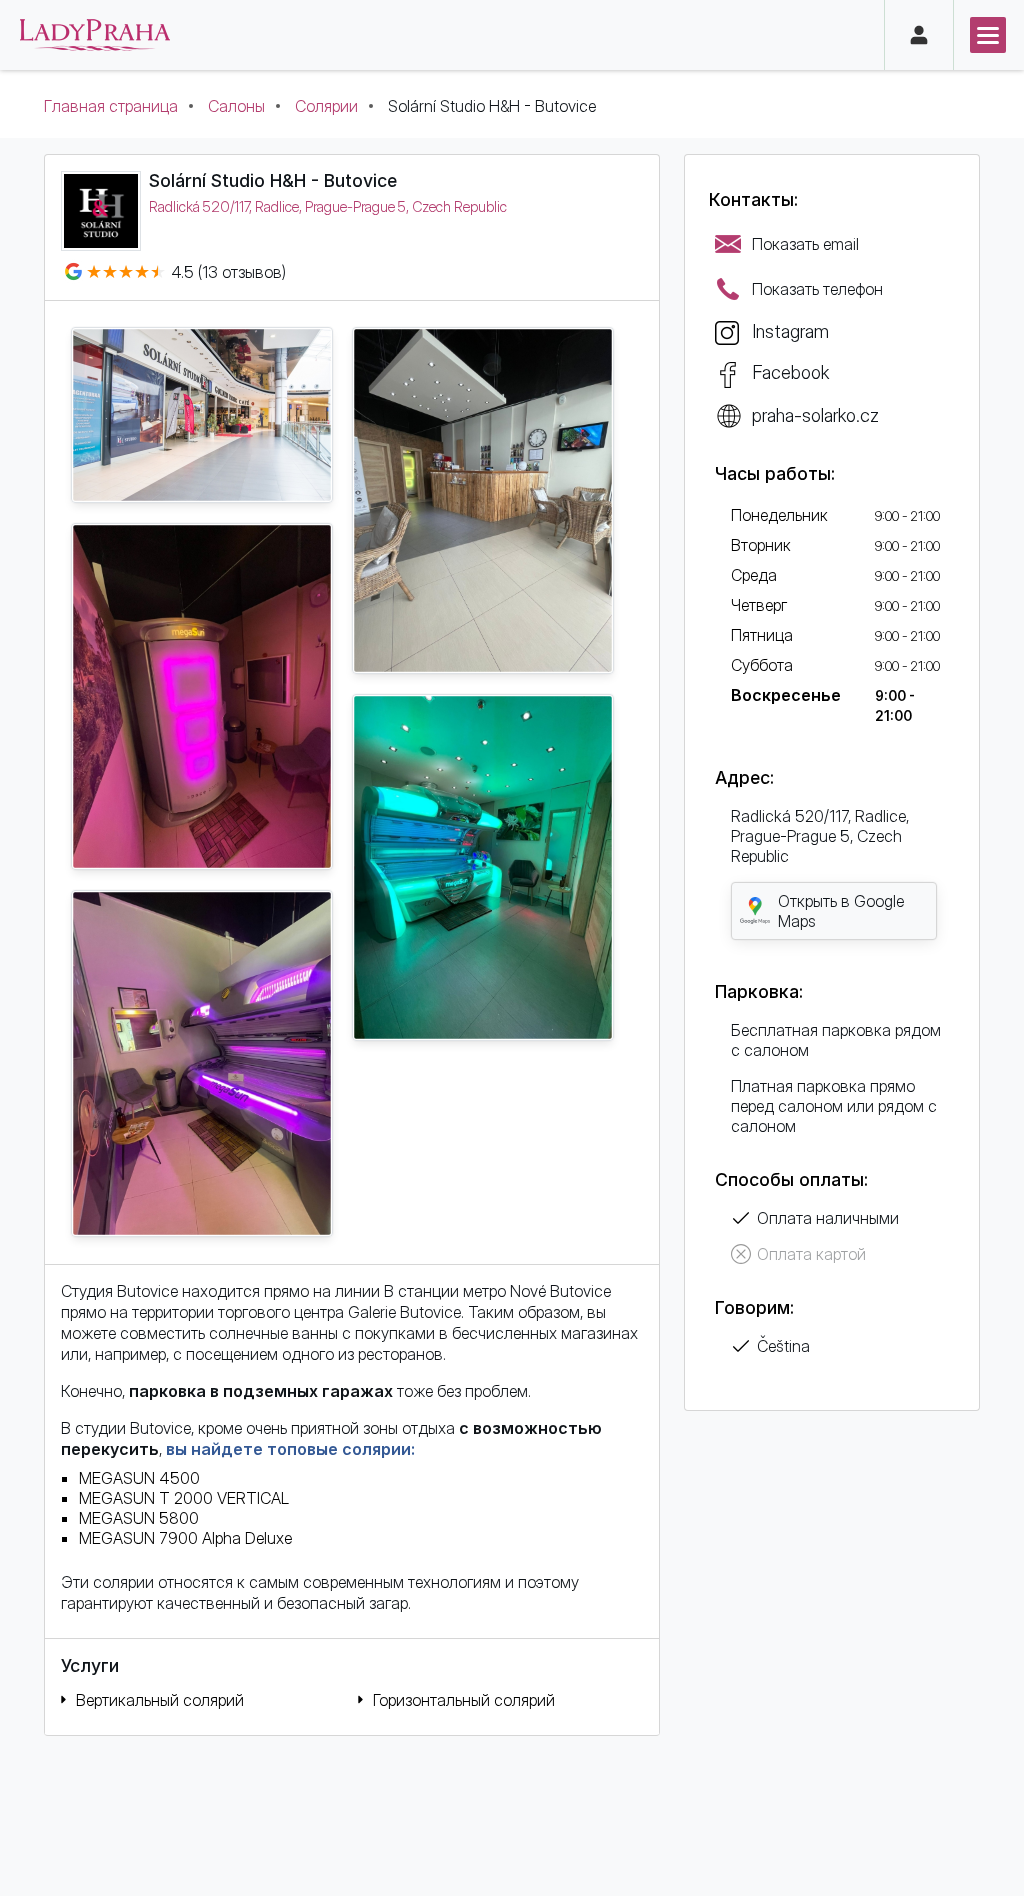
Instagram (790, 331)
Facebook (790, 372)
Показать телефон (817, 289)
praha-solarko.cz (815, 415)
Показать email (805, 244)
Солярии (326, 106)
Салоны (236, 106)
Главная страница (111, 106)
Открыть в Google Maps (841, 911)
